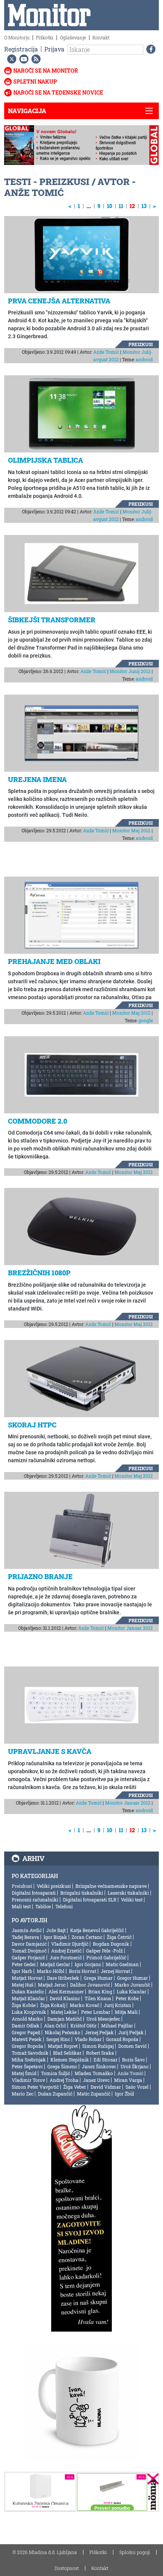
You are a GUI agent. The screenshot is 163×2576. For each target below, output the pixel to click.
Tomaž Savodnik (30, 2053)
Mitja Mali (126, 2012)
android (144, 359)
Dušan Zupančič (55, 2094)
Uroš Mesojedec (103, 2019)
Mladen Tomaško (94, 2073)
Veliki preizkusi (54, 1886)
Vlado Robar (88, 2039)
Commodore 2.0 (38, 1121)
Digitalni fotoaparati (34, 1893)
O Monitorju (17, 37)
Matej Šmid (24, 2073)
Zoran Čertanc (87, 1937)
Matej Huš (23, 1985)
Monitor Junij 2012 (130, 671)
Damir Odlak (26, 2026)
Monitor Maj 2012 (131, 830)
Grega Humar (98, 1978)
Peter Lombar (96, 2012)
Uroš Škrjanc (135, 2066)
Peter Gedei (24, 1964)
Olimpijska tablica (45, 460)
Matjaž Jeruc (52, 1985)
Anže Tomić (106, 352)
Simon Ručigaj (98, 2046)
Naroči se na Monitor (46, 71)
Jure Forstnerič (66, 1957)
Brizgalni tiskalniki (82, 1893)
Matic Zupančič (94, 2094)
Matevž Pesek (27, 2039)
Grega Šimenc (62, 2066)
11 (121, 206)
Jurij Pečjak (131, 2032)
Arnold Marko (27, 2019)
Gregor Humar (132, 1978)
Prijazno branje (40, 1576)
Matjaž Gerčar (55, 1964)
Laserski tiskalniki (128, 1893)
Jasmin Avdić (27, 1930)
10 (110, 206)
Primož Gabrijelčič (106, 1957)
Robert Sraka (100, 2053)
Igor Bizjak (55, 1937)
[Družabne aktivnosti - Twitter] (10, 59)
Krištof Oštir (84, 2026)
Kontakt (101, 37)
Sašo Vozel (137, 2087)
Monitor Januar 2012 (130, 1628)
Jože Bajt (56, 1930)
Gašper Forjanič (28, 1957)
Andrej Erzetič (66, 1951)
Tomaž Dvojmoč (29, 1951)
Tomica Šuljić (56, 2073)
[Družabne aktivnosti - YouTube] (22, 59)
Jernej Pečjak (99, 2032)
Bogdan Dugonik (111, 1944)
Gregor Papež (26, 2032)
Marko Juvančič (132, 1985)
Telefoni (64, 1906)
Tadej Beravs (25, 1937)
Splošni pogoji (135, 2552)
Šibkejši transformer (52, 620)
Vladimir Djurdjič (70, 1944)
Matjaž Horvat (27, 1978)
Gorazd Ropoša (122, 2039)
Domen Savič (132, 2046)
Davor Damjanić (29, 1944)
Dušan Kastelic (28, 1991)
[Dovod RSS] (34, 59)
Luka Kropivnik (29, 2012)
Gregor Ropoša (27, 2046)
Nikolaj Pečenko (63, 2032)
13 (144, 206)
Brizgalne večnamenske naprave (111, 1886)
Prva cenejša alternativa (59, 301)
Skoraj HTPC (32, 1425)
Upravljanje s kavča (50, 1751)
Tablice (43, 1906)
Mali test (21, 1906)
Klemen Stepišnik (70, 2060)
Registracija (21, 49)
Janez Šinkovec (99, 2066)
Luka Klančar (132, 1991)
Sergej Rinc (58, 2039)
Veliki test (132, 1900)
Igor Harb (22, 1971)
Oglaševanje (73, 37)
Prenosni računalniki (35, 1900)
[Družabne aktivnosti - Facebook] (149, 49)
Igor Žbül (125, 2094)
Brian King (100, 1991)
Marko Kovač (85, 2005)
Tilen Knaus (98, 1998)
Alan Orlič (55, 2026)
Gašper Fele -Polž (104, 1951)
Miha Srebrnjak (29, 2060)
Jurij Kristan (118, 2005)
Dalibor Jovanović (90, 1985)
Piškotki (45, 37)
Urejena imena (37, 779)
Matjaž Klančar (28, 1998)
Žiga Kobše (24, 2005)
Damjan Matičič (65, 2019)
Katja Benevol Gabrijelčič (97, 1930)
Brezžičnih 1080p (39, 1273)
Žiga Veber (75, 2087)
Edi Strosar (106, 2060)
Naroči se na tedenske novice (58, 92)
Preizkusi (141, 344)
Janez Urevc (96, 2080)
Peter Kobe (127, 1998)
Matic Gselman (122, 1964)
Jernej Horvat (115, 1971)
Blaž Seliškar (67, 2053)
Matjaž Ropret (63, 2046)
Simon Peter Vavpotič (35, 2087)
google (146, 1020)
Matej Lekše (64, 2012)
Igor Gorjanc (88, 1964)
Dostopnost (67, 2568)
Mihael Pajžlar (117, 2026)
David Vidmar (106, 2087)
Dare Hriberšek (63, 1978)
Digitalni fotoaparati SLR (90, 1900)
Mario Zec (23, 2094)
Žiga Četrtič (119, 1937)
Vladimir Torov (28, 2080)
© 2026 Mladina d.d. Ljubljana (45, 2552)
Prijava (54, 49)
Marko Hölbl (51, 1971)
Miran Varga (128, 2080)
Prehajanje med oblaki (54, 961)
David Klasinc (65, 1998)
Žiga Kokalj (53, 2005)
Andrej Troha (64, 2080)
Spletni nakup (35, 82)
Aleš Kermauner (66, 1991)
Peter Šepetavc (27, 2066)
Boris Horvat (83, 1971)
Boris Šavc (133, 2060)
